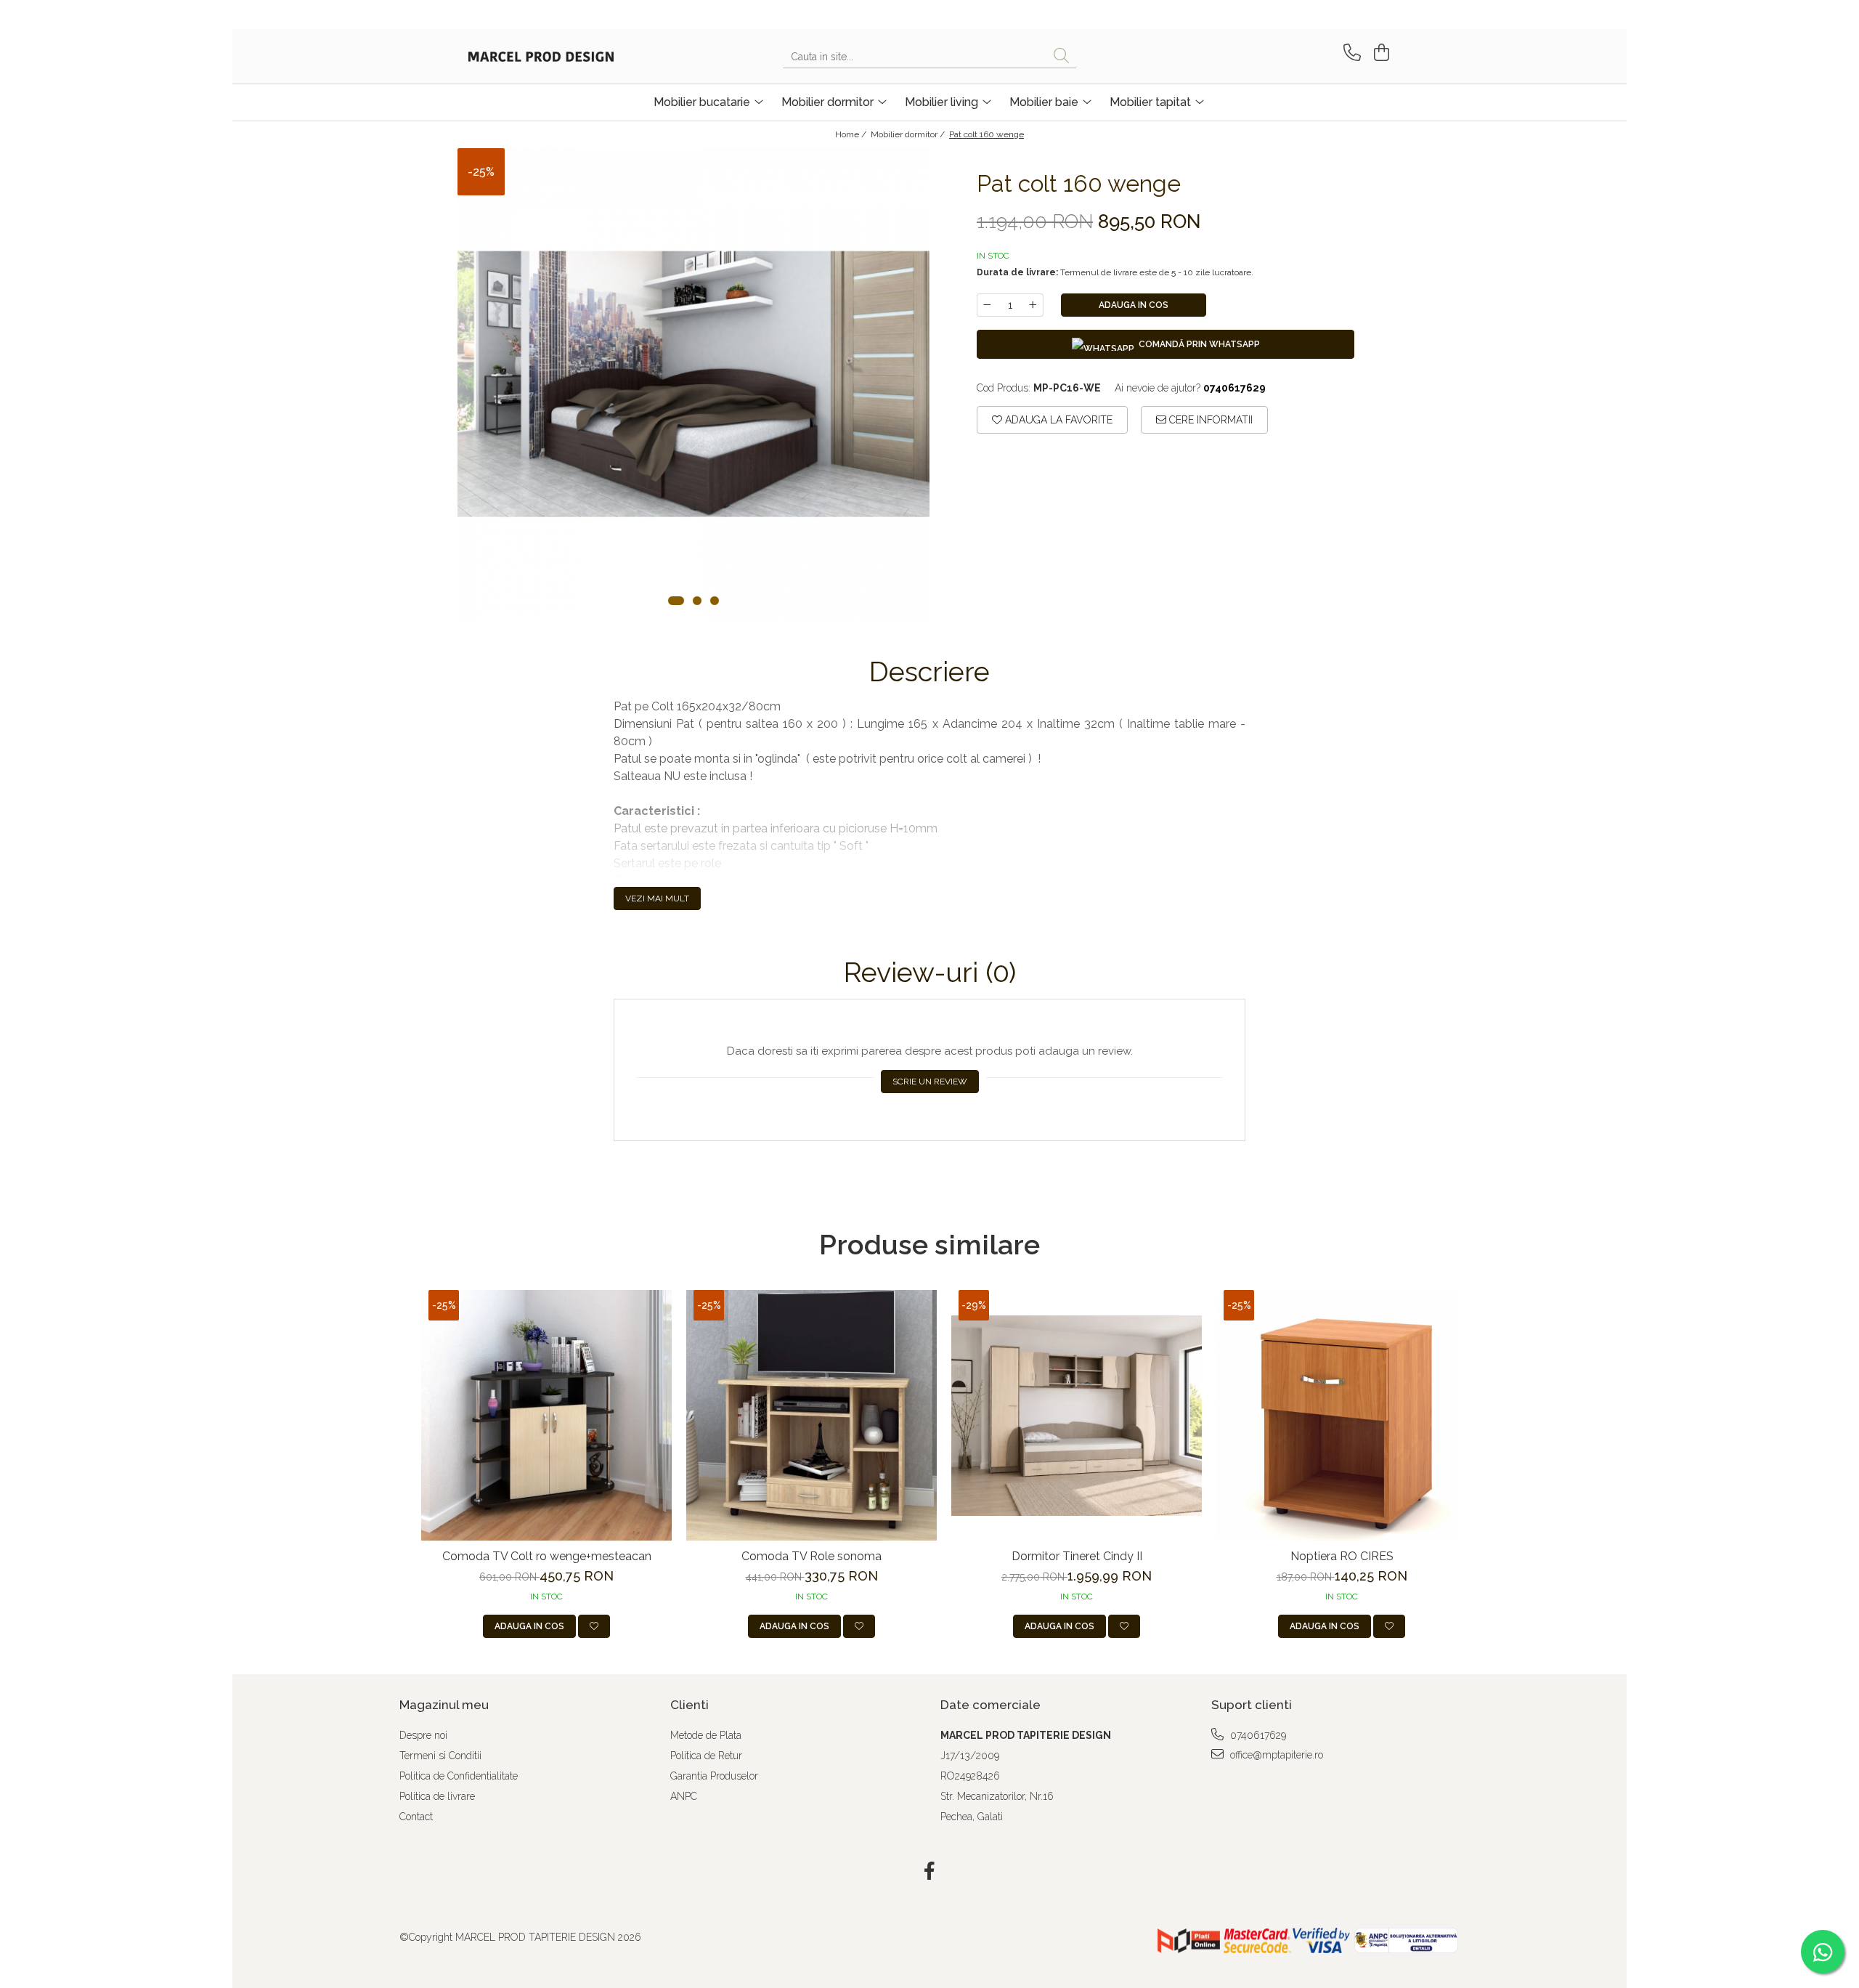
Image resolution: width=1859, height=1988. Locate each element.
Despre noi (423, 1735)
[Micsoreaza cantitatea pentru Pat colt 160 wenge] (987, 305)
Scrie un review (930, 1082)
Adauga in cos (1134, 305)
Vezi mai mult (657, 898)
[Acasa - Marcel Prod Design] (541, 57)
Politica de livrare (437, 1796)
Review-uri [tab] (930, 973)
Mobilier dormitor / (909, 134)
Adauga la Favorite (1057, 420)
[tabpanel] (693, 384)
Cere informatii (1209, 420)
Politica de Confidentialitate (459, 1776)
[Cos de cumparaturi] (1379, 53)
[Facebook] (930, 1872)
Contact (416, 1817)
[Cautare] (1061, 56)
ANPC (684, 1796)
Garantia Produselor (714, 1776)
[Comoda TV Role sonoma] (811, 1415)
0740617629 (1257, 1735)
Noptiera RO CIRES (1342, 1556)
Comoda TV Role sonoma (811, 1556)
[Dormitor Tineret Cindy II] (1077, 1415)
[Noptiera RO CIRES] (1342, 1415)
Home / (852, 134)
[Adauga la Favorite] (594, 1626)
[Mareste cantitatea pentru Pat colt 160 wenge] (1033, 305)
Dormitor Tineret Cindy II (1077, 1556)
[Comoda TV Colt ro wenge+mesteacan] (546, 1415)
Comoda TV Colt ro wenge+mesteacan (547, 1556)
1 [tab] (676, 601)
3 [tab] (715, 601)
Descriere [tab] (929, 672)
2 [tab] (697, 601)
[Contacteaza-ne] (1350, 53)
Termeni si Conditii (440, 1756)
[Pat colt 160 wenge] (693, 384)
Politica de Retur (706, 1756)
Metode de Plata (706, 1735)
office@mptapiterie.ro (1275, 1755)
